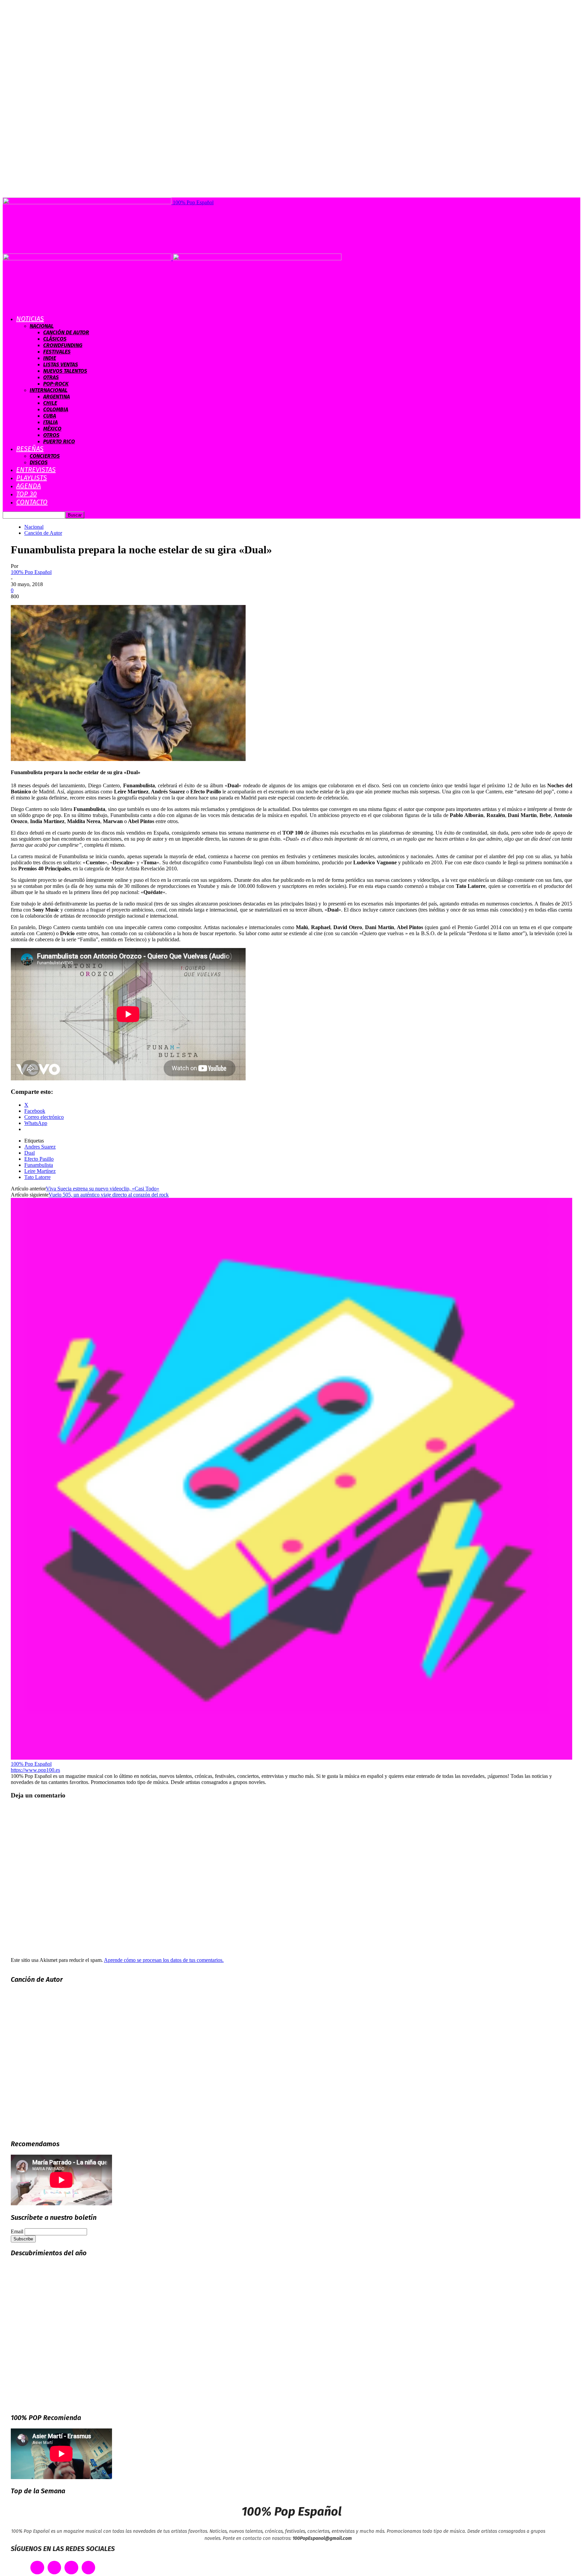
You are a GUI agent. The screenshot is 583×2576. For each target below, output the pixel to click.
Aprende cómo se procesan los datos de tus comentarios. (164, 1960)
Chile (50, 403)
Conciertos (45, 456)
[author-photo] (291, 1758)
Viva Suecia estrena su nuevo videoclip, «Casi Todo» (103, 1189)
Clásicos (55, 339)
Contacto (32, 502)
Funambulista (39, 1165)
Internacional (49, 390)
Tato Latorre (37, 1177)
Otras (51, 377)
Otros (51, 435)
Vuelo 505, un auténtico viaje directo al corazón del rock (109, 1195)
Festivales (57, 352)
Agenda (29, 486)
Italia (50, 422)
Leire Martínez (40, 1171)
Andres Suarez (40, 1147)
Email (17, 2231)
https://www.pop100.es (35, 1770)
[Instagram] (71, 2568)
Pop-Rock (56, 384)
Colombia (56, 409)
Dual (30, 1153)
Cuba (50, 416)
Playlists (32, 478)
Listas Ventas (61, 364)
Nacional (42, 326)
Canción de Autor (66, 332)
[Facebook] (37, 2568)
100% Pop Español (31, 572)
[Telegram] (89, 2568)
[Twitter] (54, 2568)
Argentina (57, 397)
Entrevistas (36, 470)
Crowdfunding (63, 345)
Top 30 (26, 494)
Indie (50, 358)
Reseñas (30, 449)
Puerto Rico (59, 441)
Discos (39, 462)
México (52, 429)
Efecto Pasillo (39, 1159)
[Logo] (88, 258)
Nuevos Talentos (65, 371)
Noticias (30, 319)
